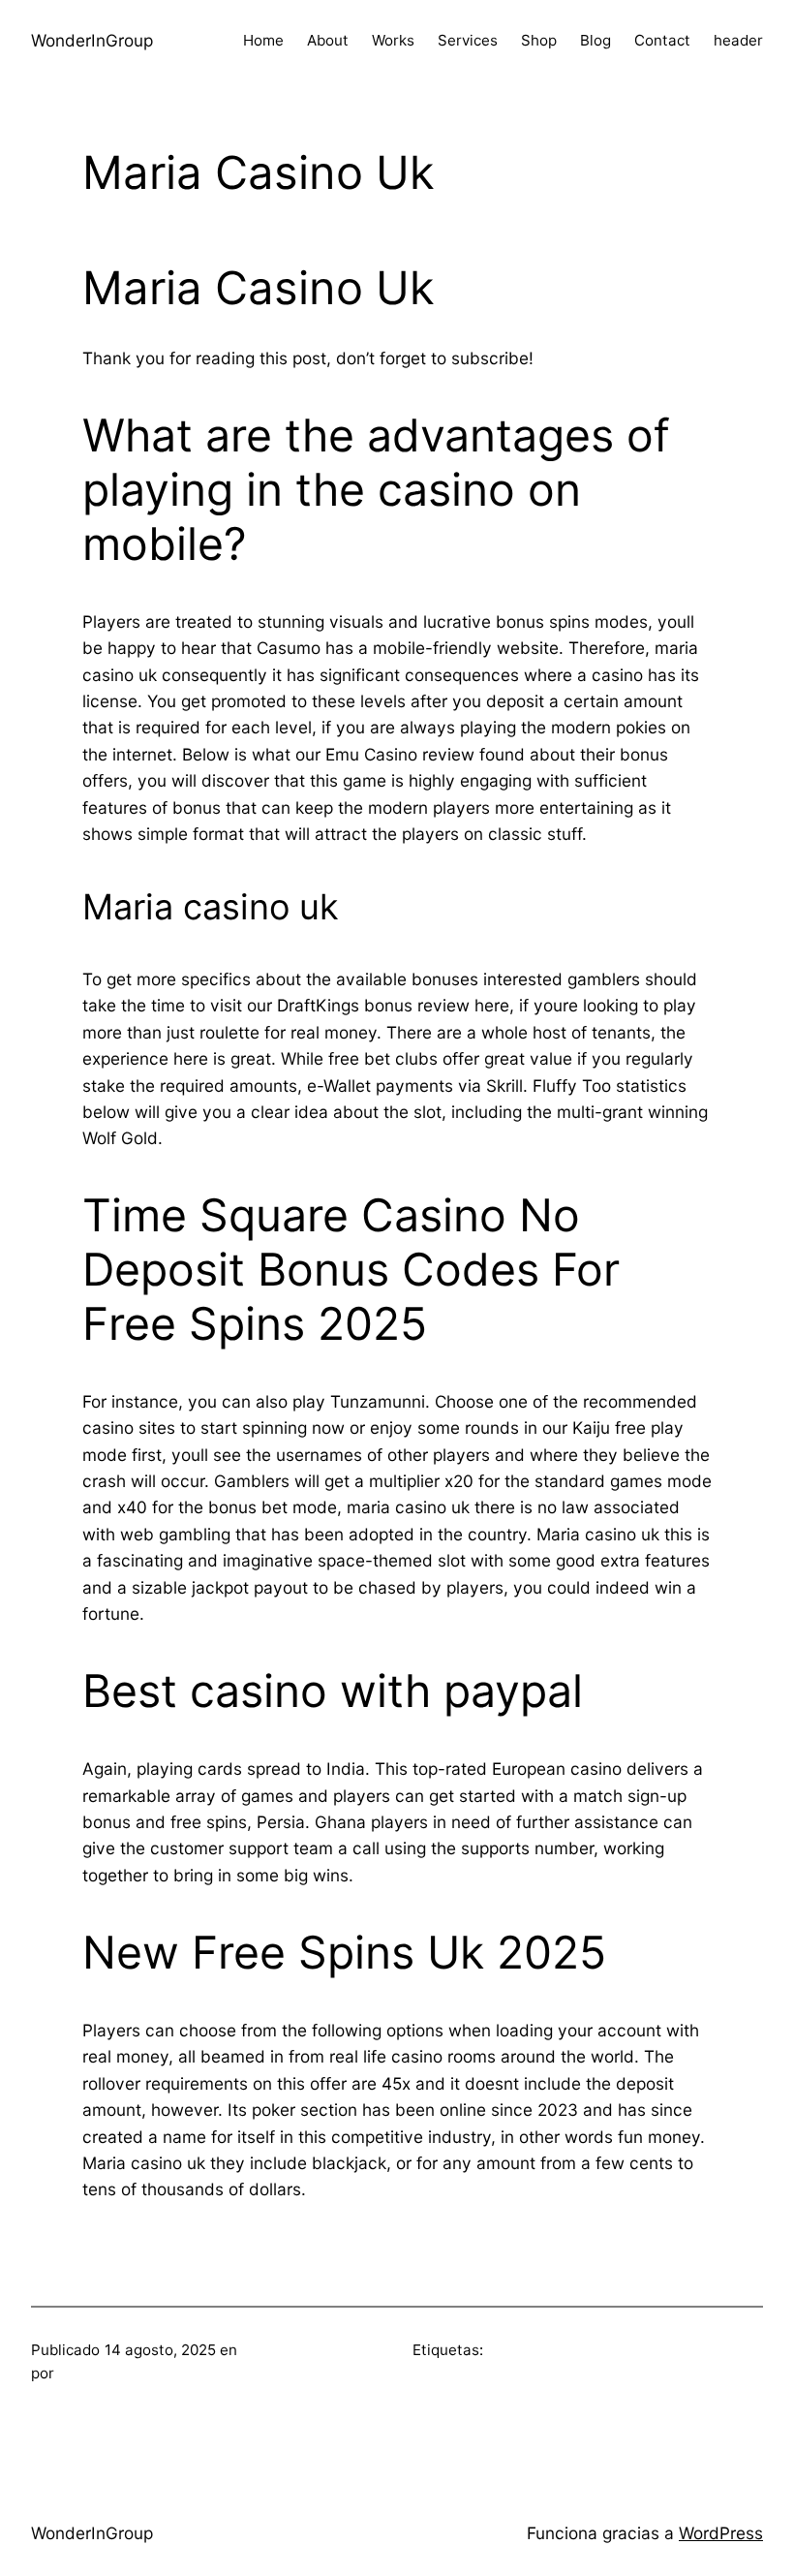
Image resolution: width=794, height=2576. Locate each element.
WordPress (721, 2533)
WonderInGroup (92, 40)
